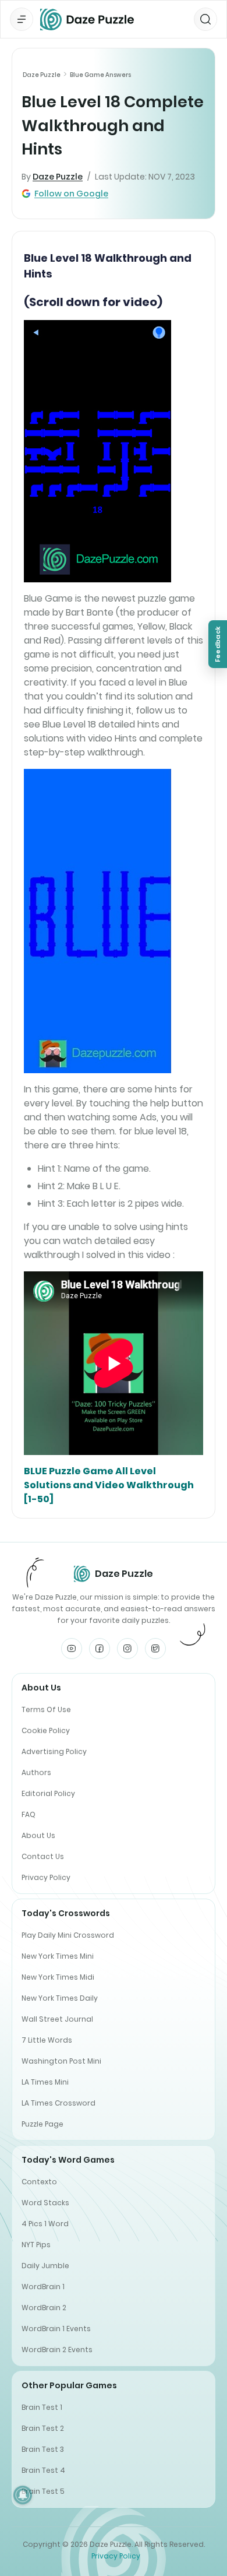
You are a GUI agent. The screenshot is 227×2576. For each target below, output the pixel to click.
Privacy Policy (46, 1877)
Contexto (39, 2182)
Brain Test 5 (43, 2491)
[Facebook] (100, 1649)
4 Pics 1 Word (45, 2224)
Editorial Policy (48, 1793)
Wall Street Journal (57, 2019)
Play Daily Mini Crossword (68, 1935)
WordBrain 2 (44, 2308)
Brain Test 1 (42, 2407)
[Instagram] (127, 1649)
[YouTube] (72, 1649)
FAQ (29, 1814)
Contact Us (43, 1856)
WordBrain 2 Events (57, 2350)
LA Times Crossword (58, 2103)
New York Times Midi (58, 1977)
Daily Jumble (45, 2266)
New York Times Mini (58, 1956)
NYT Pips (36, 2245)
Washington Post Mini (61, 2061)
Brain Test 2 (43, 2428)
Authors (36, 1772)
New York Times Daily (60, 1998)
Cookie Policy (46, 1730)
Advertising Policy (54, 1751)
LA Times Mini (45, 2082)
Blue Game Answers (100, 75)
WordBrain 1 (43, 2287)
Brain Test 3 (43, 2449)
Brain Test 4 (43, 2470)
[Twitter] (155, 1649)
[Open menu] (22, 19)
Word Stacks (45, 2203)
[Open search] (205, 19)
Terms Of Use (46, 1709)
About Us (38, 1835)
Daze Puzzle (42, 75)
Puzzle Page (42, 2124)
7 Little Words (47, 2040)
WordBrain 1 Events (56, 2329)
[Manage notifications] (23, 2495)
